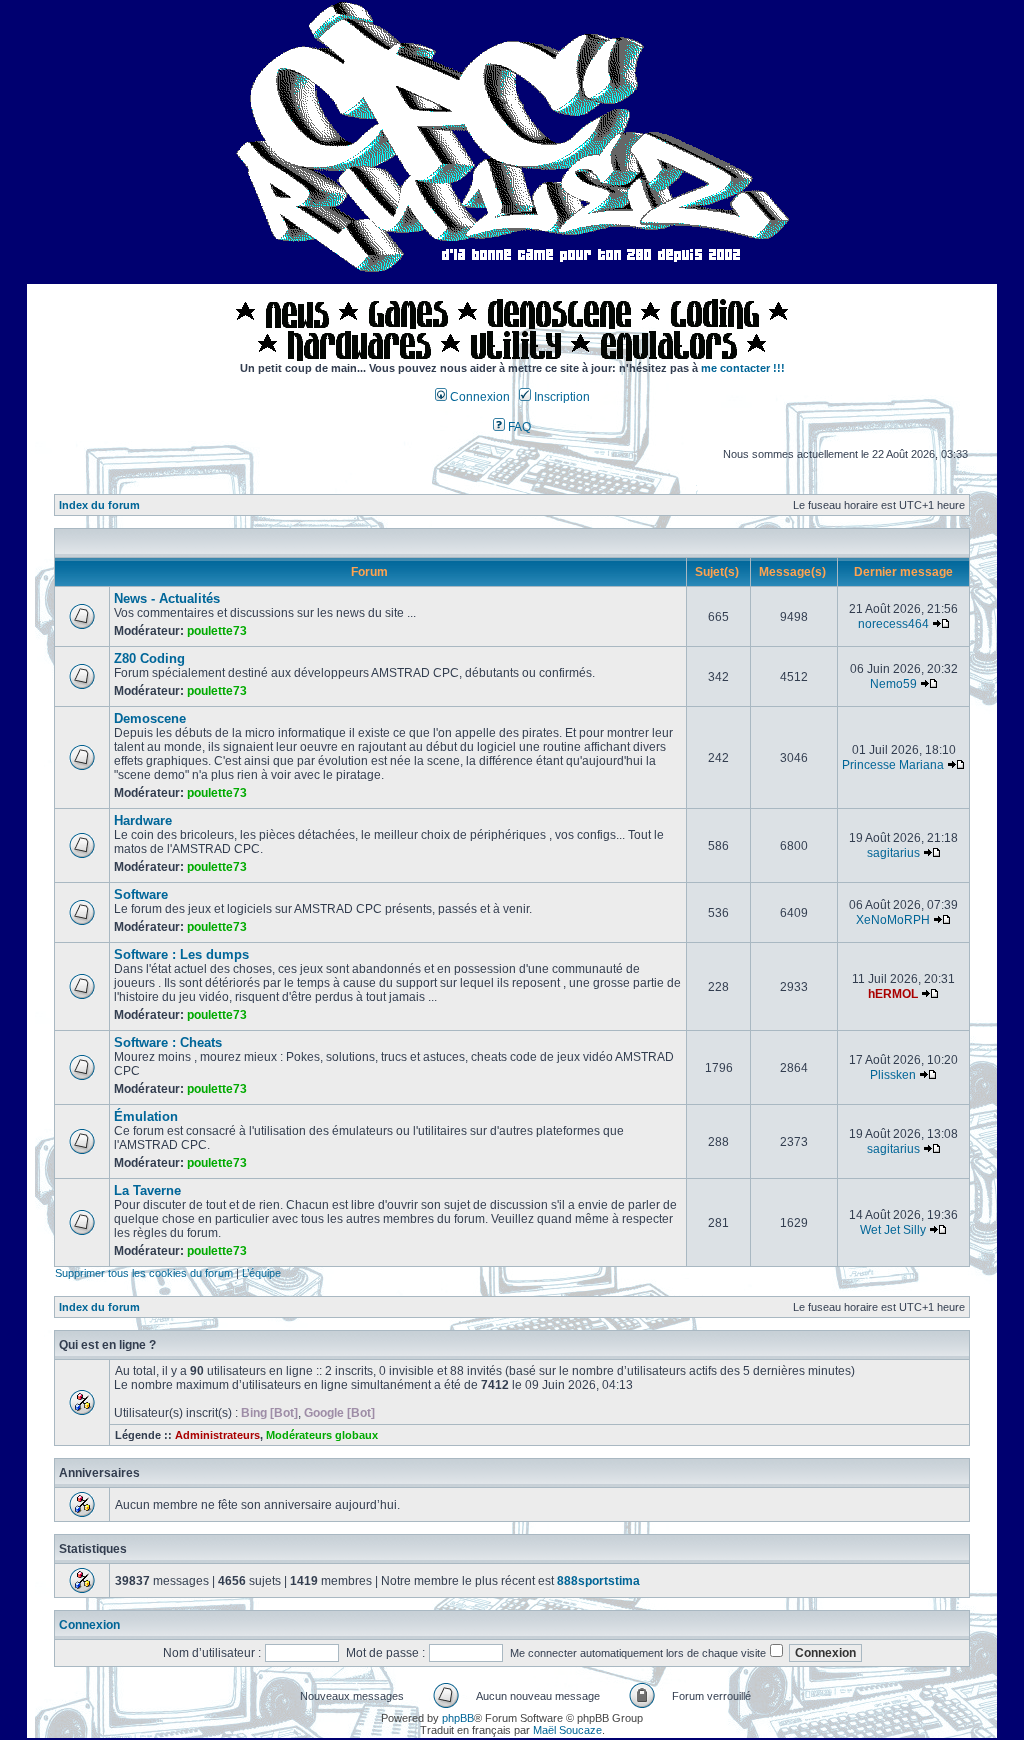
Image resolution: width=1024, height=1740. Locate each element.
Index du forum (99, 505)
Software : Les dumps (181, 954)
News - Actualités (167, 598)
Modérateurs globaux (322, 1435)
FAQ (518, 427)
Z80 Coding (149, 658)
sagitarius (893, 853)
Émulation (146, 1116)
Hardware (143, 820)
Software (141, 894)
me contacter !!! (743, 368)
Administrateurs (217, 1435)
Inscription (560, 397)
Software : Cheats (168, 1042)
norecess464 (893, 624)
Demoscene (150, 718)
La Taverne (147, 1190)
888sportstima (598, 1581)
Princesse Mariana (893, 765)
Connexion (478, 397)
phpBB (458, 1718)
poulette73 (217, 631)
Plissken (893, 1075)
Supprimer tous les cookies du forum (144, 1273)
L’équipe (261, 1273)
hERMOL (893, 994)
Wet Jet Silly (893, 1230)
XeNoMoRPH (893, 920)
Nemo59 (893, 684)
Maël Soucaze (567, 1730)
